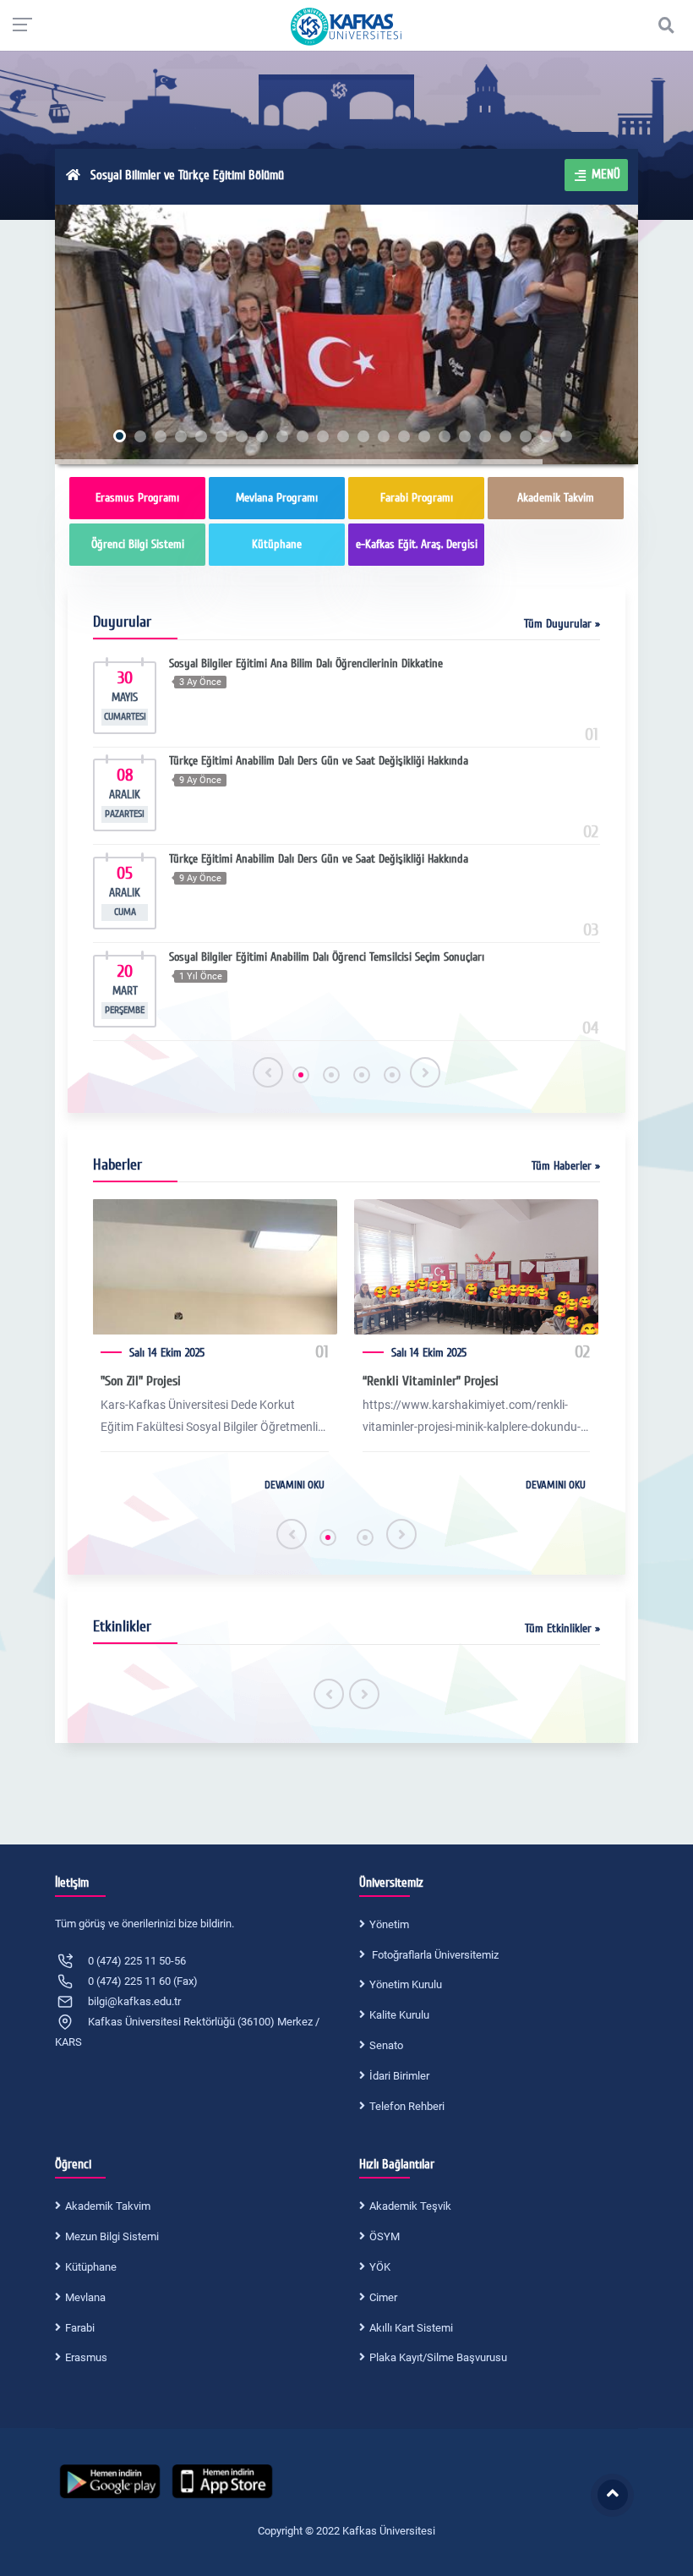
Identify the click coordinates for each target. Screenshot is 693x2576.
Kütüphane (277, 544)
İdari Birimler (399, 2076)
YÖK (380, 2267)
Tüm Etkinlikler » (562, 1628)
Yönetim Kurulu (406, 1984)
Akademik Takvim (556, 498)
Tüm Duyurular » (562, 624)
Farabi (80, 2328)
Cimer (383, 2297)
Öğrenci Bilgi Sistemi (138, 544)
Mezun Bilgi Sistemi (112, 2236)
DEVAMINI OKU (295, 1485)
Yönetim (389, 1924)
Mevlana (85, 2297)
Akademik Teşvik (410, 2206)
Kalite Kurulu (399, 2015)
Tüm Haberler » (566, 1166)
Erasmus (86, 2357)
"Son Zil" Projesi (141, 1381)
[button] (301, 1075)
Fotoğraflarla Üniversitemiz (434, 1955)
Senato (386, 2045)
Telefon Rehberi (407, 2106)
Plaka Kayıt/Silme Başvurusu (438, 2357)
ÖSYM (385, 2236)
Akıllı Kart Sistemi (411, 2328)
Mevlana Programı (277, 498)
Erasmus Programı (137, 498)
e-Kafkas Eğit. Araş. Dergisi (417, 544)
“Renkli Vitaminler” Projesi (431, 1381)
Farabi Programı (417, 498)
